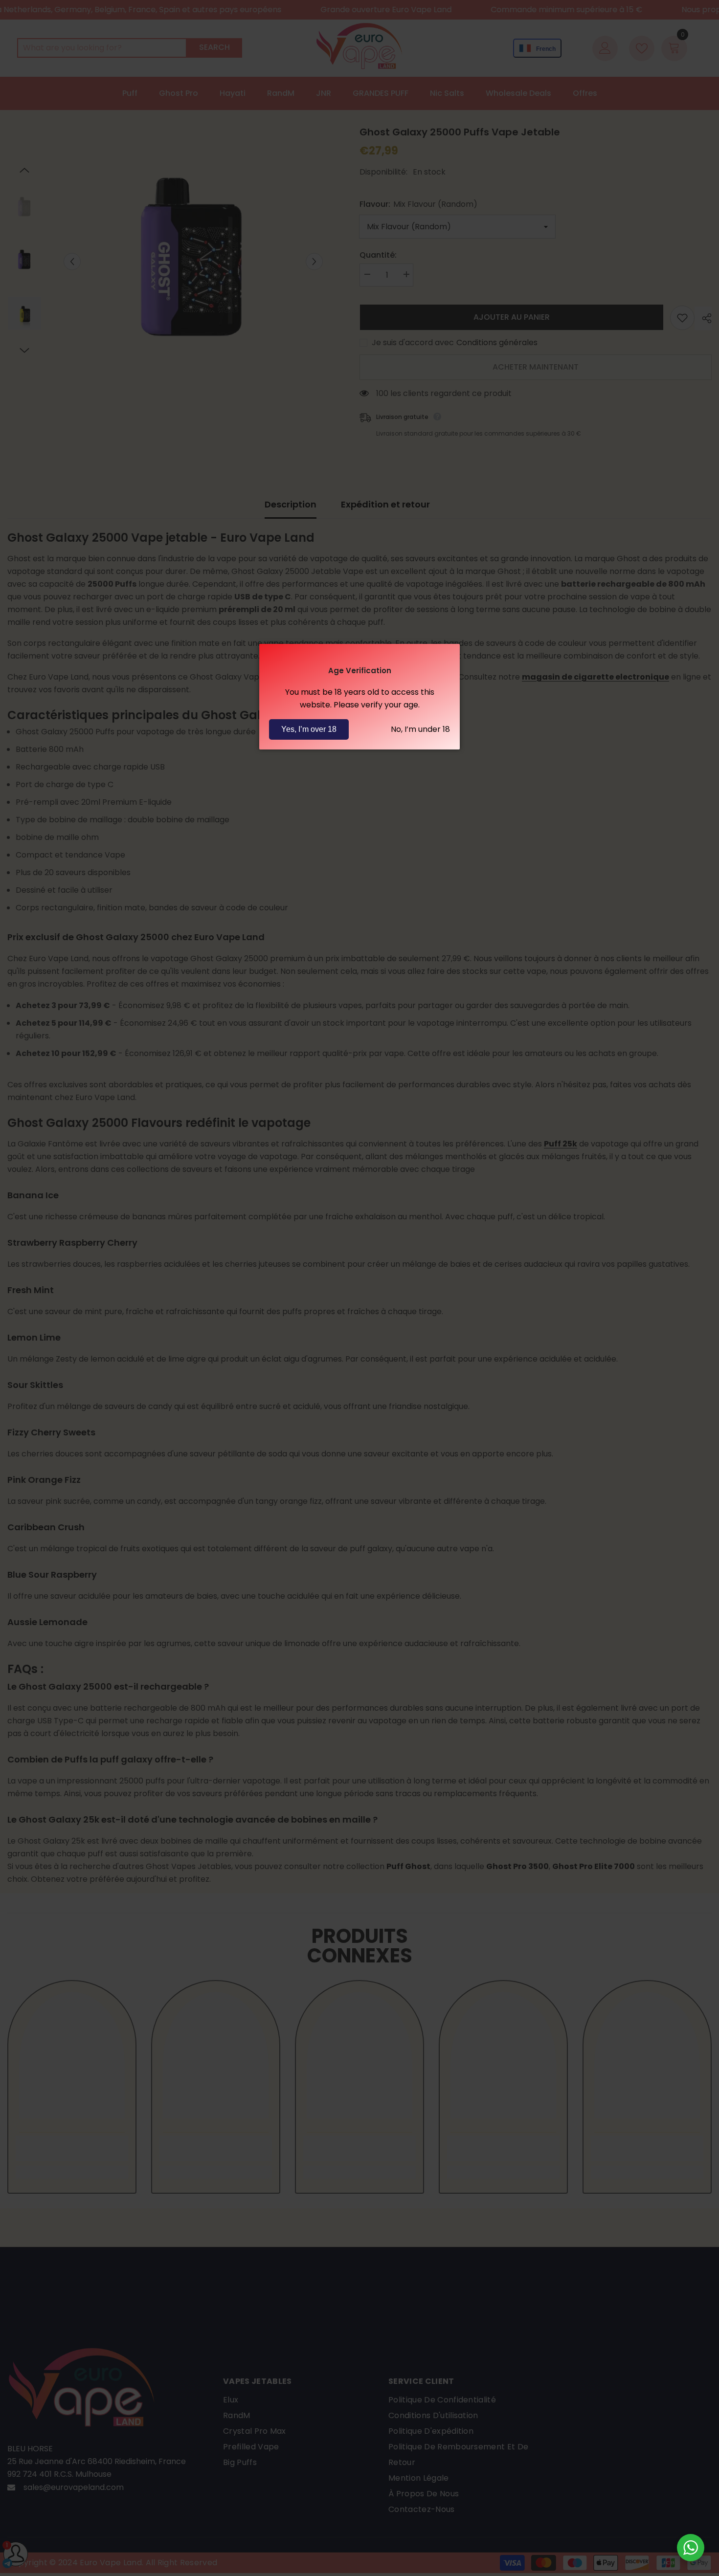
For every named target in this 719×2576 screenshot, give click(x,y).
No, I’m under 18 (420, 729)
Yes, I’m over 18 (309, 729)
